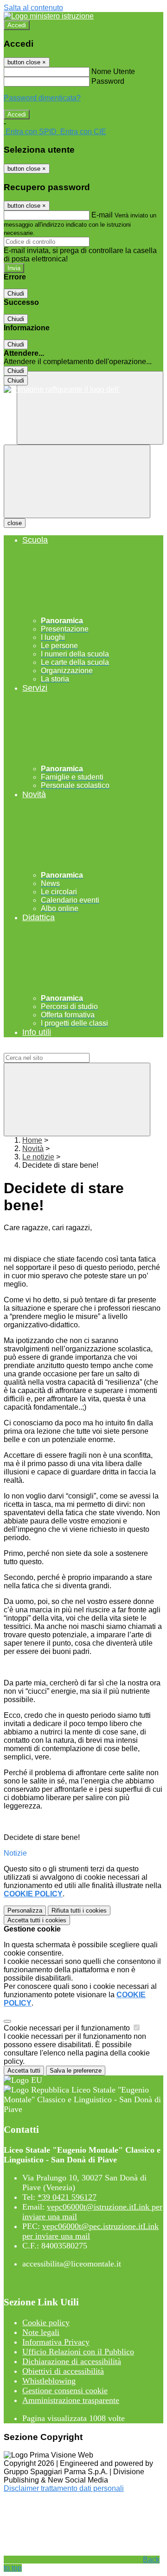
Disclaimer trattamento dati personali (64, 2488)
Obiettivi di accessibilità (63, 2371)
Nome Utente (113, 71)
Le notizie (38, 1157)
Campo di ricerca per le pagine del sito (67, 1049)
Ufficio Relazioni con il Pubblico (78, 2352)
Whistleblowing (49, 2381)
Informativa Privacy (56, 2342)
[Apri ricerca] (90, 408)
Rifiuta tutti (79, 1910)
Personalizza (25, 1910)
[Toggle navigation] (77, 481)
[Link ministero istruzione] (49, 16)
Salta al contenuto (33, 8)
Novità (33, 1149)
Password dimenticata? (42, 98)
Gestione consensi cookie (65, 2390)
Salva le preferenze (76, 2071)
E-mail (102, 215)
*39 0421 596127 (67, 2197)
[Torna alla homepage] (83, 390)
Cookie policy (46, 2322)
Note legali (41, 2332)
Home (32, 1140)
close (15, 523)
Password (108, 81)
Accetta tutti (37, 1920)
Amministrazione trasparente (71, 2400)
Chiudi (16, 294)
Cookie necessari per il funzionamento (68, 2028)
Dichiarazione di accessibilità (72, 2361)
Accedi (17, 25)
